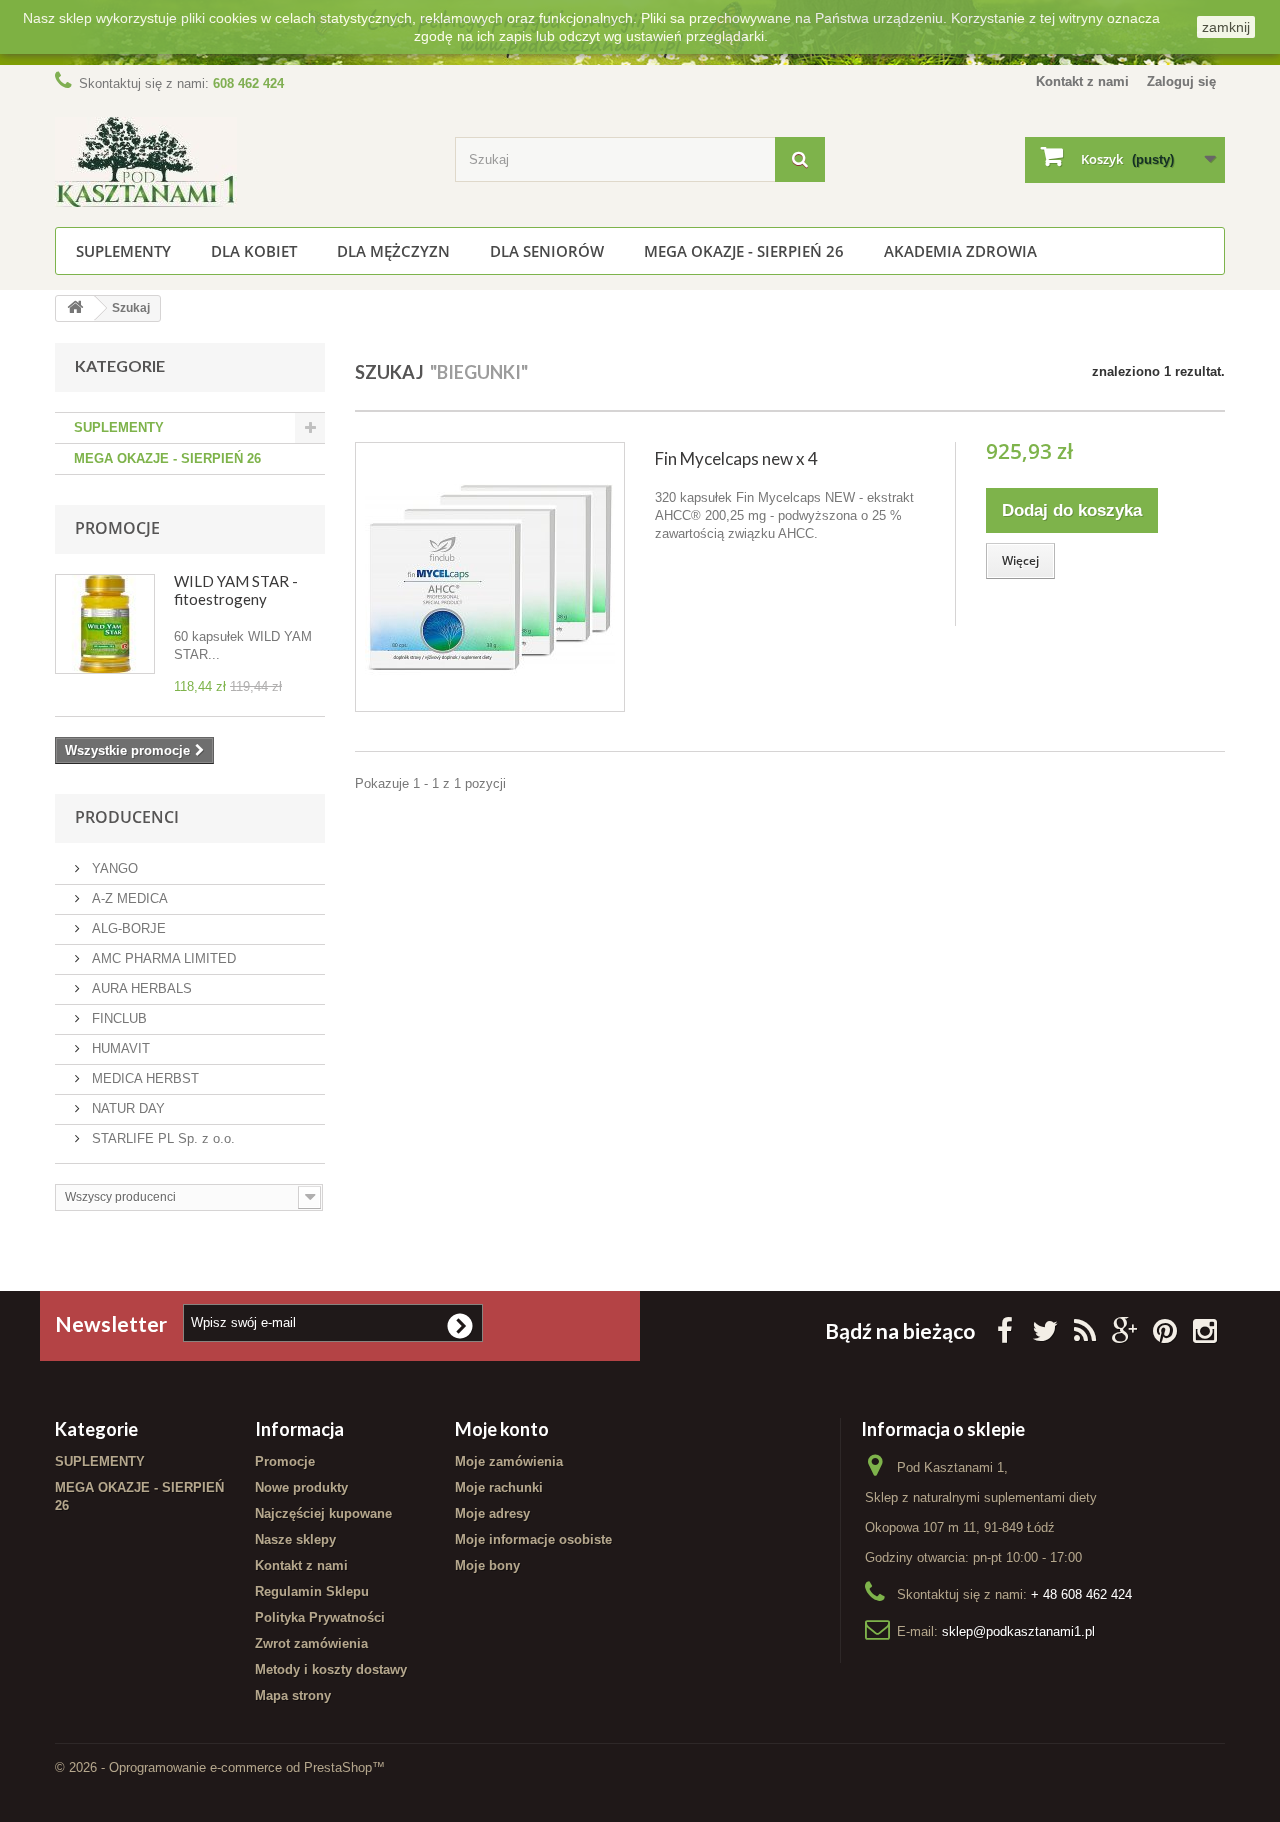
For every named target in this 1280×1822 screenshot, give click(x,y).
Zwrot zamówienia (311, 1643)
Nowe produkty (301, 1487)
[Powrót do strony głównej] (75, 308)
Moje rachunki (499, 1487)
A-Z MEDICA (128, 898)
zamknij (1226, 27)
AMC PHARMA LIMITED (162, 958)
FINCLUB (117, 1018)
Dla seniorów (547, 251)
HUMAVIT (119, 1048)
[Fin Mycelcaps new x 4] (490, 577)
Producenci (127, 817)
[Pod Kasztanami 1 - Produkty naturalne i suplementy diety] (240, 162)
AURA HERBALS (140, 988)
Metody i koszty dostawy (331, 1669)
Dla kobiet (254, 251)
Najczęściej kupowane (323, 1513)
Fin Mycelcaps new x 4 (736, 458)
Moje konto (502, 1429)
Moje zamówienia (509, 1461)
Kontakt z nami (1082, 81)
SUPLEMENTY (123, 251)
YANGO (113, 868)
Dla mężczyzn (393, 251)
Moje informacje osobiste (533, 1539)
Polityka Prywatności (320, 1617)
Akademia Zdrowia (960, 251)
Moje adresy (492, 1513)
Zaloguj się (1181, 81)
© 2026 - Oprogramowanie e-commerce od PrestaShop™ (220, 1767)
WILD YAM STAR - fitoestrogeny (236, 590)
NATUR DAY (126, 1108)
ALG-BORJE (127, 928)
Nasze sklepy (295, 1539)
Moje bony (487, 1565)
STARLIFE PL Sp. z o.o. (161, 1138)
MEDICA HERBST (143, 1078)
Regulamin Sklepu (312, 1591)
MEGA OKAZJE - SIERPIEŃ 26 (744, 251)
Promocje (117, 528)
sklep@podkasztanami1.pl (1018, 1631)
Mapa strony (293, 1695)
